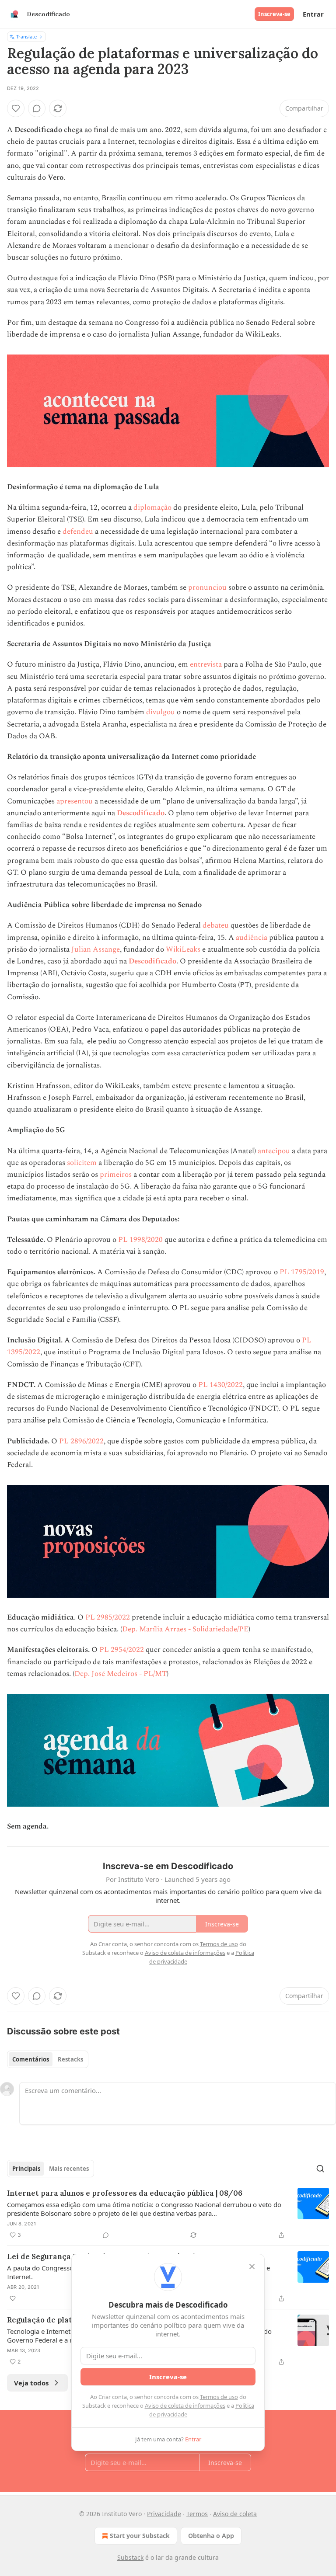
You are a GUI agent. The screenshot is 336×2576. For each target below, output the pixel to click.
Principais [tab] (26, 2169)
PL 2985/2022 (108, 1617)
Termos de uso (219, 2397)
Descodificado (141, 813)
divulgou (161, 712)
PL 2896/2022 (81, 1441)
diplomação (152, 508)
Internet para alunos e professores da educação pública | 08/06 (125, 2193)
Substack (130, 2557)
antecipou (274, 1151)
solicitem (82, 1163)
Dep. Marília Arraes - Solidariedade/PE (185, 1629)
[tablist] (48, 2059)
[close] (252, 2267)
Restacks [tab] (70, 2059)
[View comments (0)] (37, 108)
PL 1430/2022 (220, 1385)
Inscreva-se (274, 14)
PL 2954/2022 (122, 1650)
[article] (168, 2214)
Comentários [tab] (31, 2059)
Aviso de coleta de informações (185, 2406)
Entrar (313, 14)
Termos (197, 2514)
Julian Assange (96, 949)
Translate (26, 37)
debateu (216, 925)
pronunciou (207, 588)
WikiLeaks (183, 949)
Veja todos (31, 2383)
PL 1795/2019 (302, 1272)
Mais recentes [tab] (69, 2169)
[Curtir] (16, 108)
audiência (252, 938)
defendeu (78, 532)
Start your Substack (140, 2536)
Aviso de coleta (235, 2514)
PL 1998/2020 (140, 1240)
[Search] (320, 2169)
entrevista (206, 664)
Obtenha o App (211, 2536)
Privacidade (164, 2514)
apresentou (75, 801)
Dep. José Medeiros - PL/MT (121, 1674)
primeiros (116, 1175)
